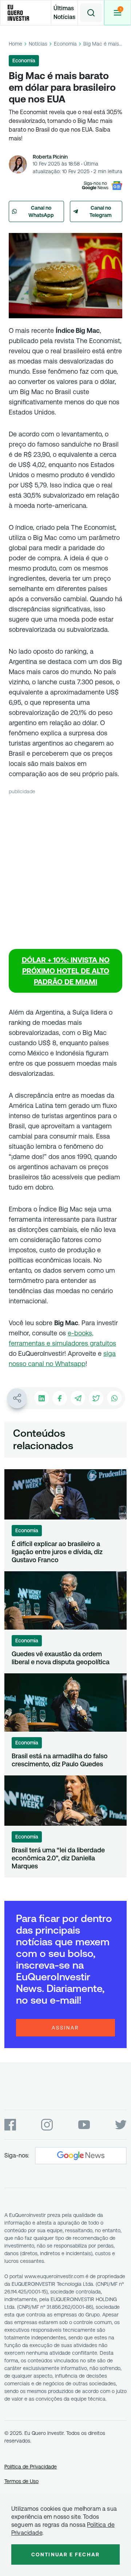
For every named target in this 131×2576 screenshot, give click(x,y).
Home (15, 44)
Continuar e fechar (65, 2554)
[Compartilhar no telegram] (78, 1398)
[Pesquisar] (91, 13)
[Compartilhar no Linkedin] (41, 1398)
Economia (65, 44)
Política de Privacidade (31, 2467)
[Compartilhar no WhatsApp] (114, 1398)
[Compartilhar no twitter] (96, 1398)
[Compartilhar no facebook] (60, 1398)
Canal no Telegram (101, 211)
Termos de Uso (21, 2481)
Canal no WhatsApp (41, 211)
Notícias (38, 44)
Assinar (65, 2028)
